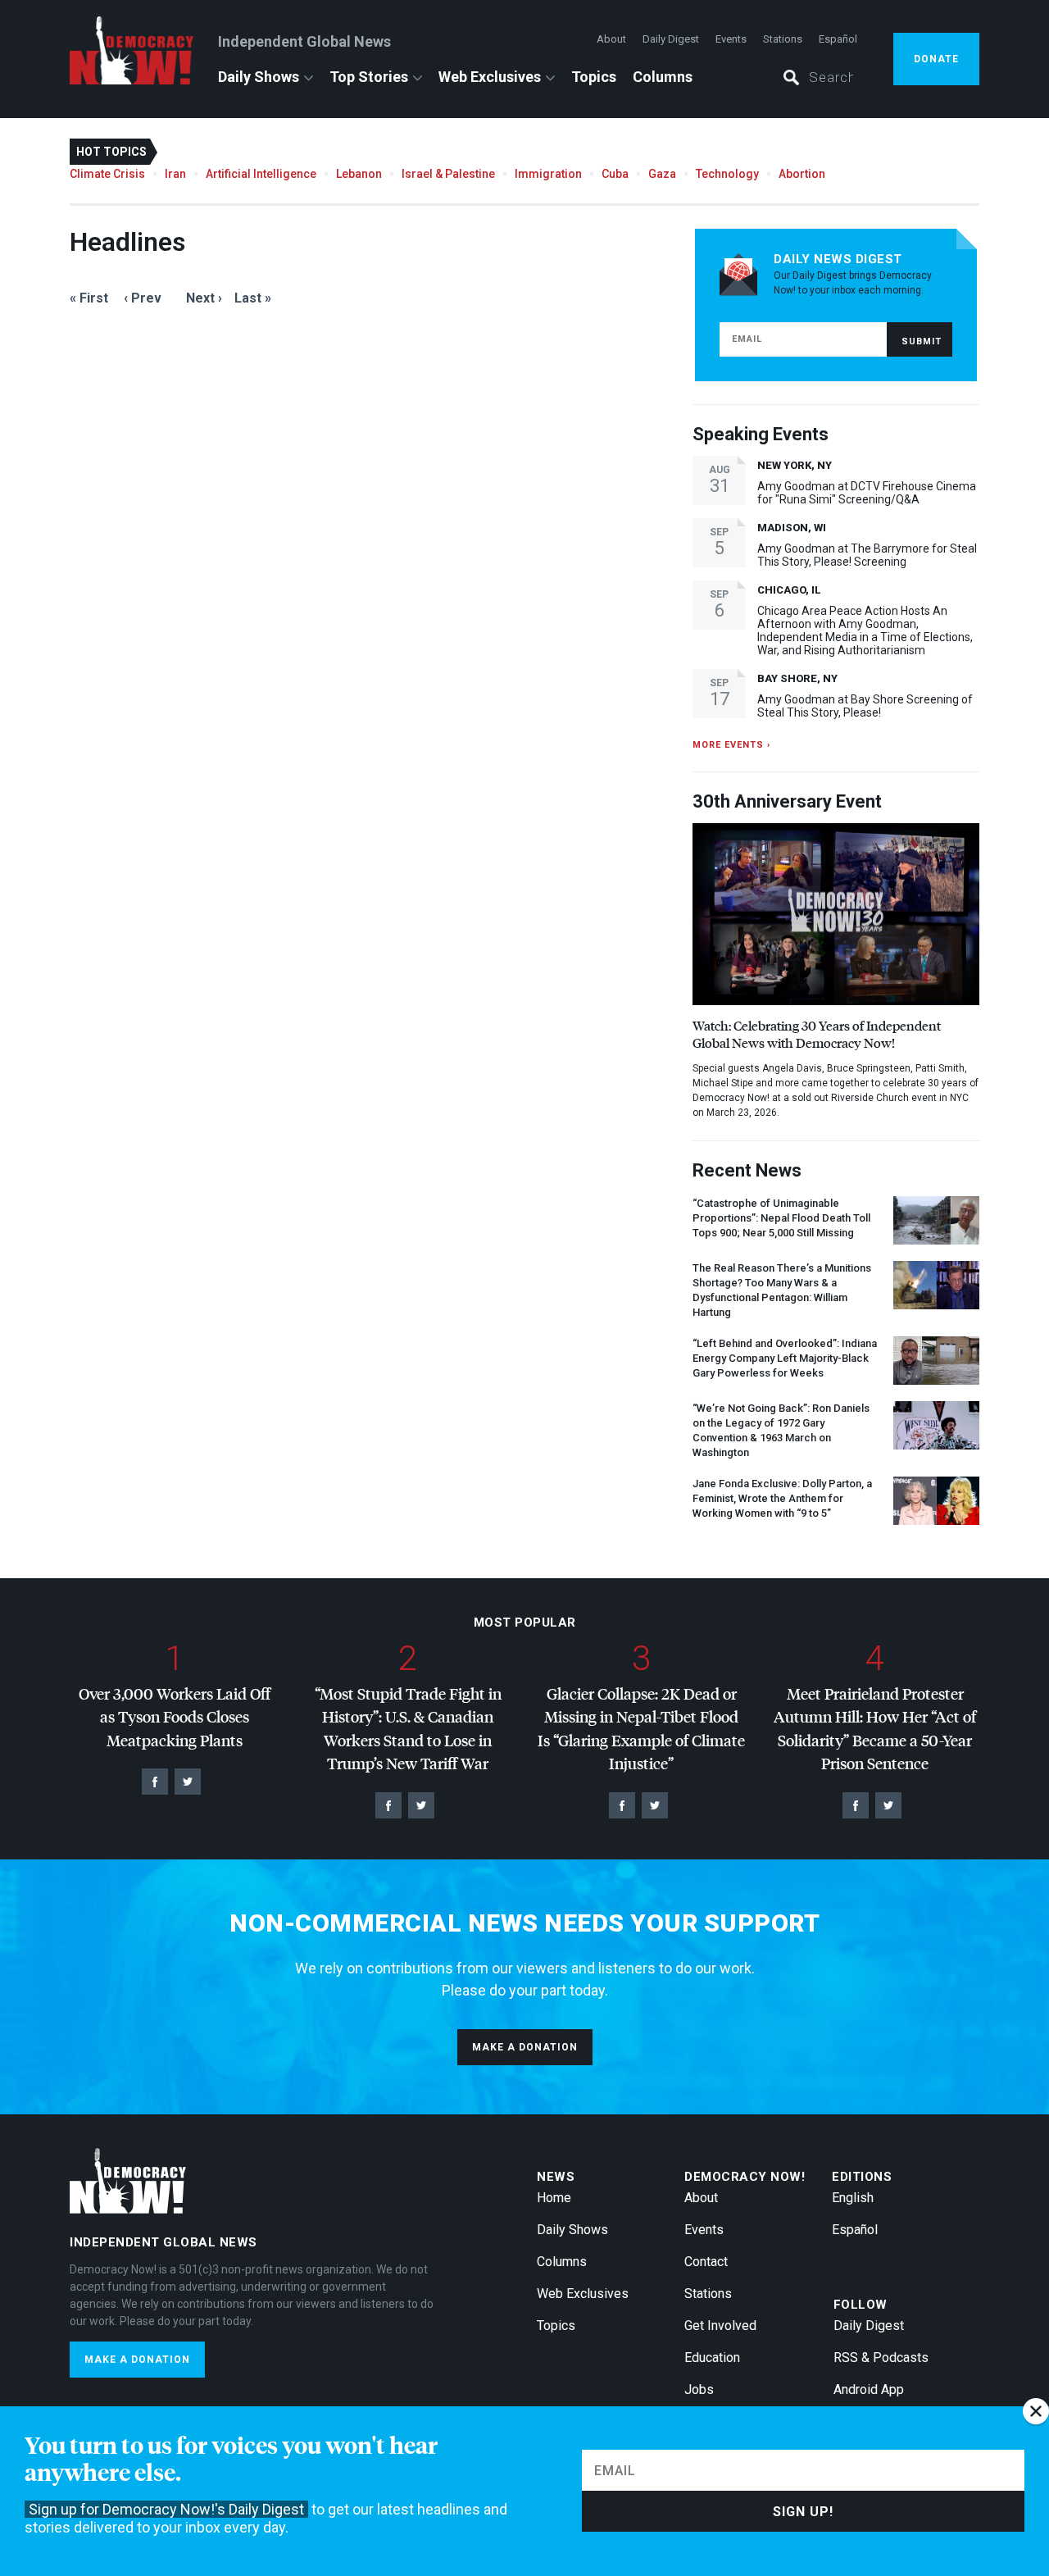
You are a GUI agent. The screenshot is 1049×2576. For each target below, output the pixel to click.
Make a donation (525, 2047)
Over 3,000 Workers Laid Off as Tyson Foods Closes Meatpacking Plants (175, 1717)
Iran (175, 174)
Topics (594, 77)
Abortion (802, 174)
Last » (253, 298)
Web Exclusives (490, 77)
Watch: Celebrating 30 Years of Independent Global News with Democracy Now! (817, 1034)
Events (731, 39)
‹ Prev (143, 298)
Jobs (699, 2389)
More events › (731, 745)
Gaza (662, 174)
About (611, 39)
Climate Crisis (107, 174)
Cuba (615, 174)
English (853, 2198)
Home (554, 2198)
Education (712, 2358)
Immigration (548, 174)
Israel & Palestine (448, 174)
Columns (663, 77)
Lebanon (359, 174)
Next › (204, 298)
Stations (783, 39)
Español (838, 39)
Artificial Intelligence (261, 174)
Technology (727, 174)
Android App (869, 2389)
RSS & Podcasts (881, 2358)
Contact (706, 2262)
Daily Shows (259, 77)
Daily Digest (671, 39)
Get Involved (720, 2326)
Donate (936, 59)
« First (89, 298)
